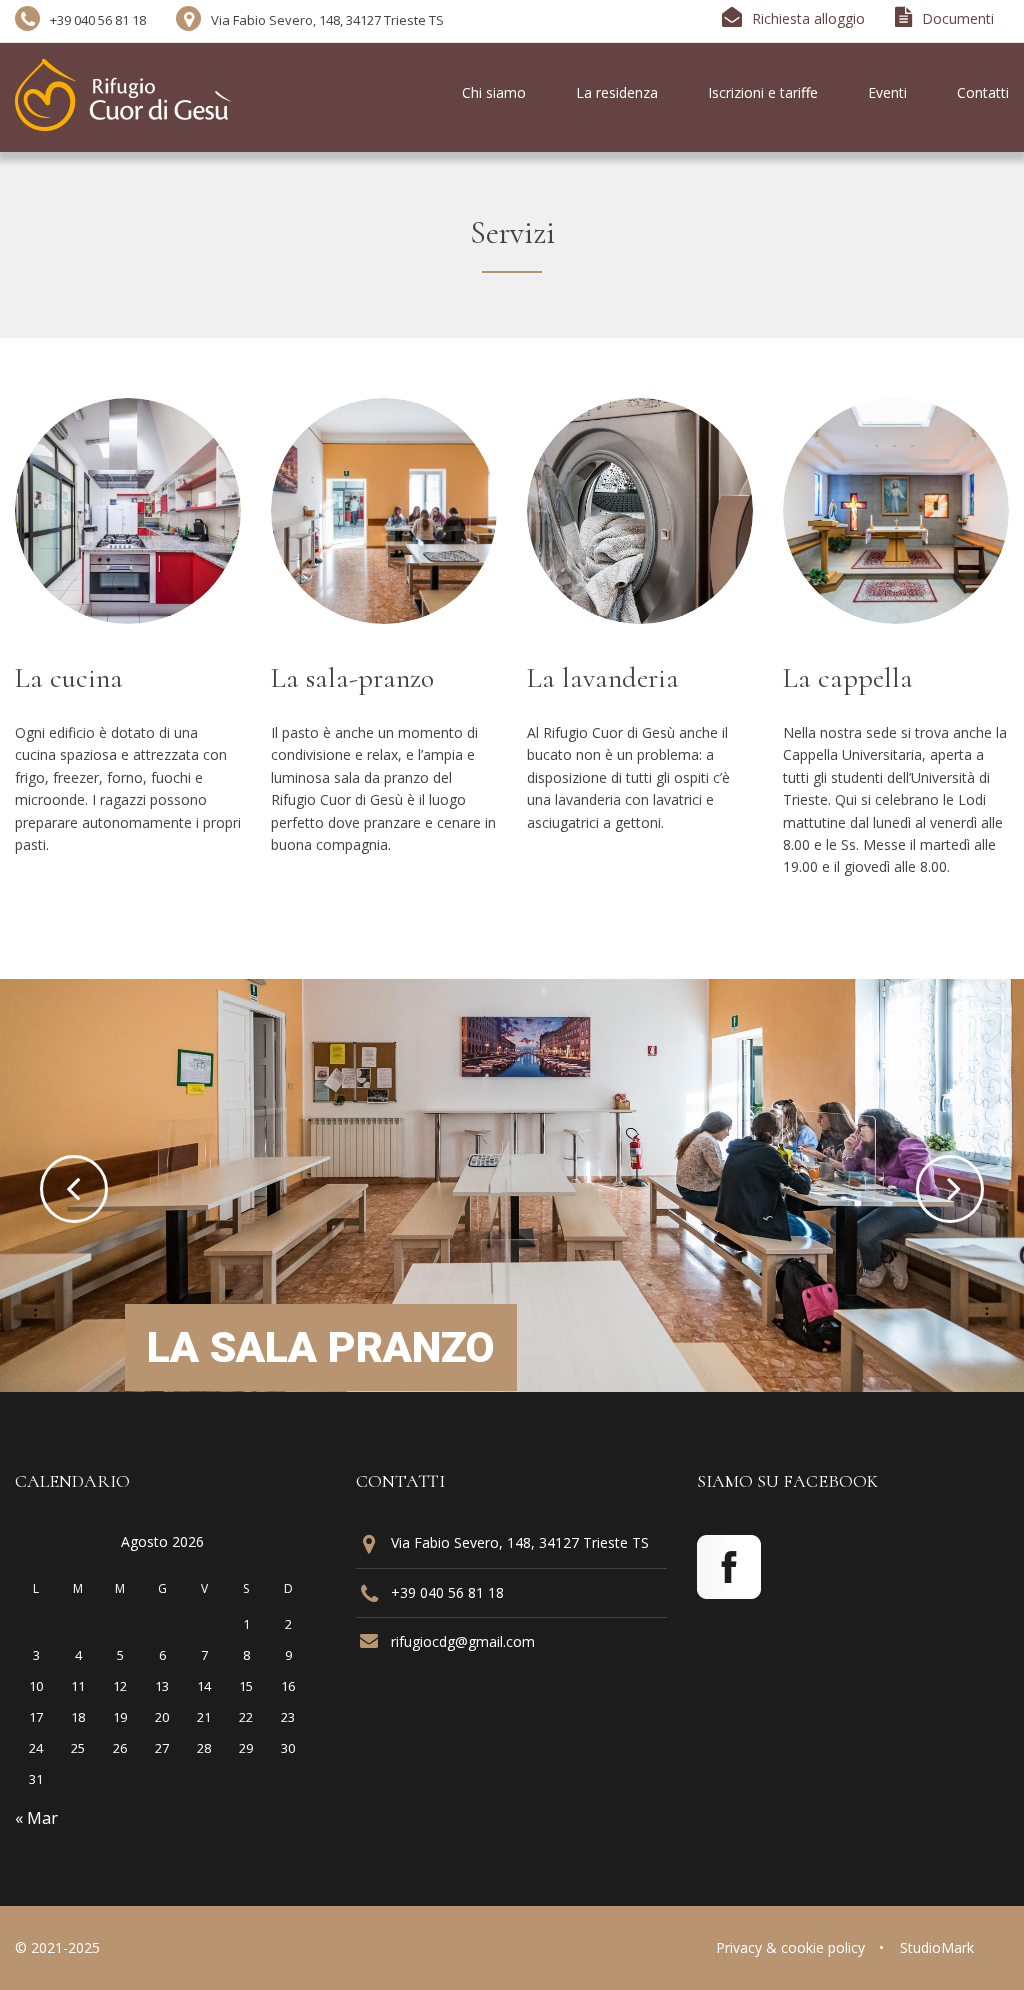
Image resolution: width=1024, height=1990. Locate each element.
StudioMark (937, 1947)
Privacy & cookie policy (790, 1947)
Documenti (958, 18)
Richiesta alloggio (808, 18)
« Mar (36, 1818)
